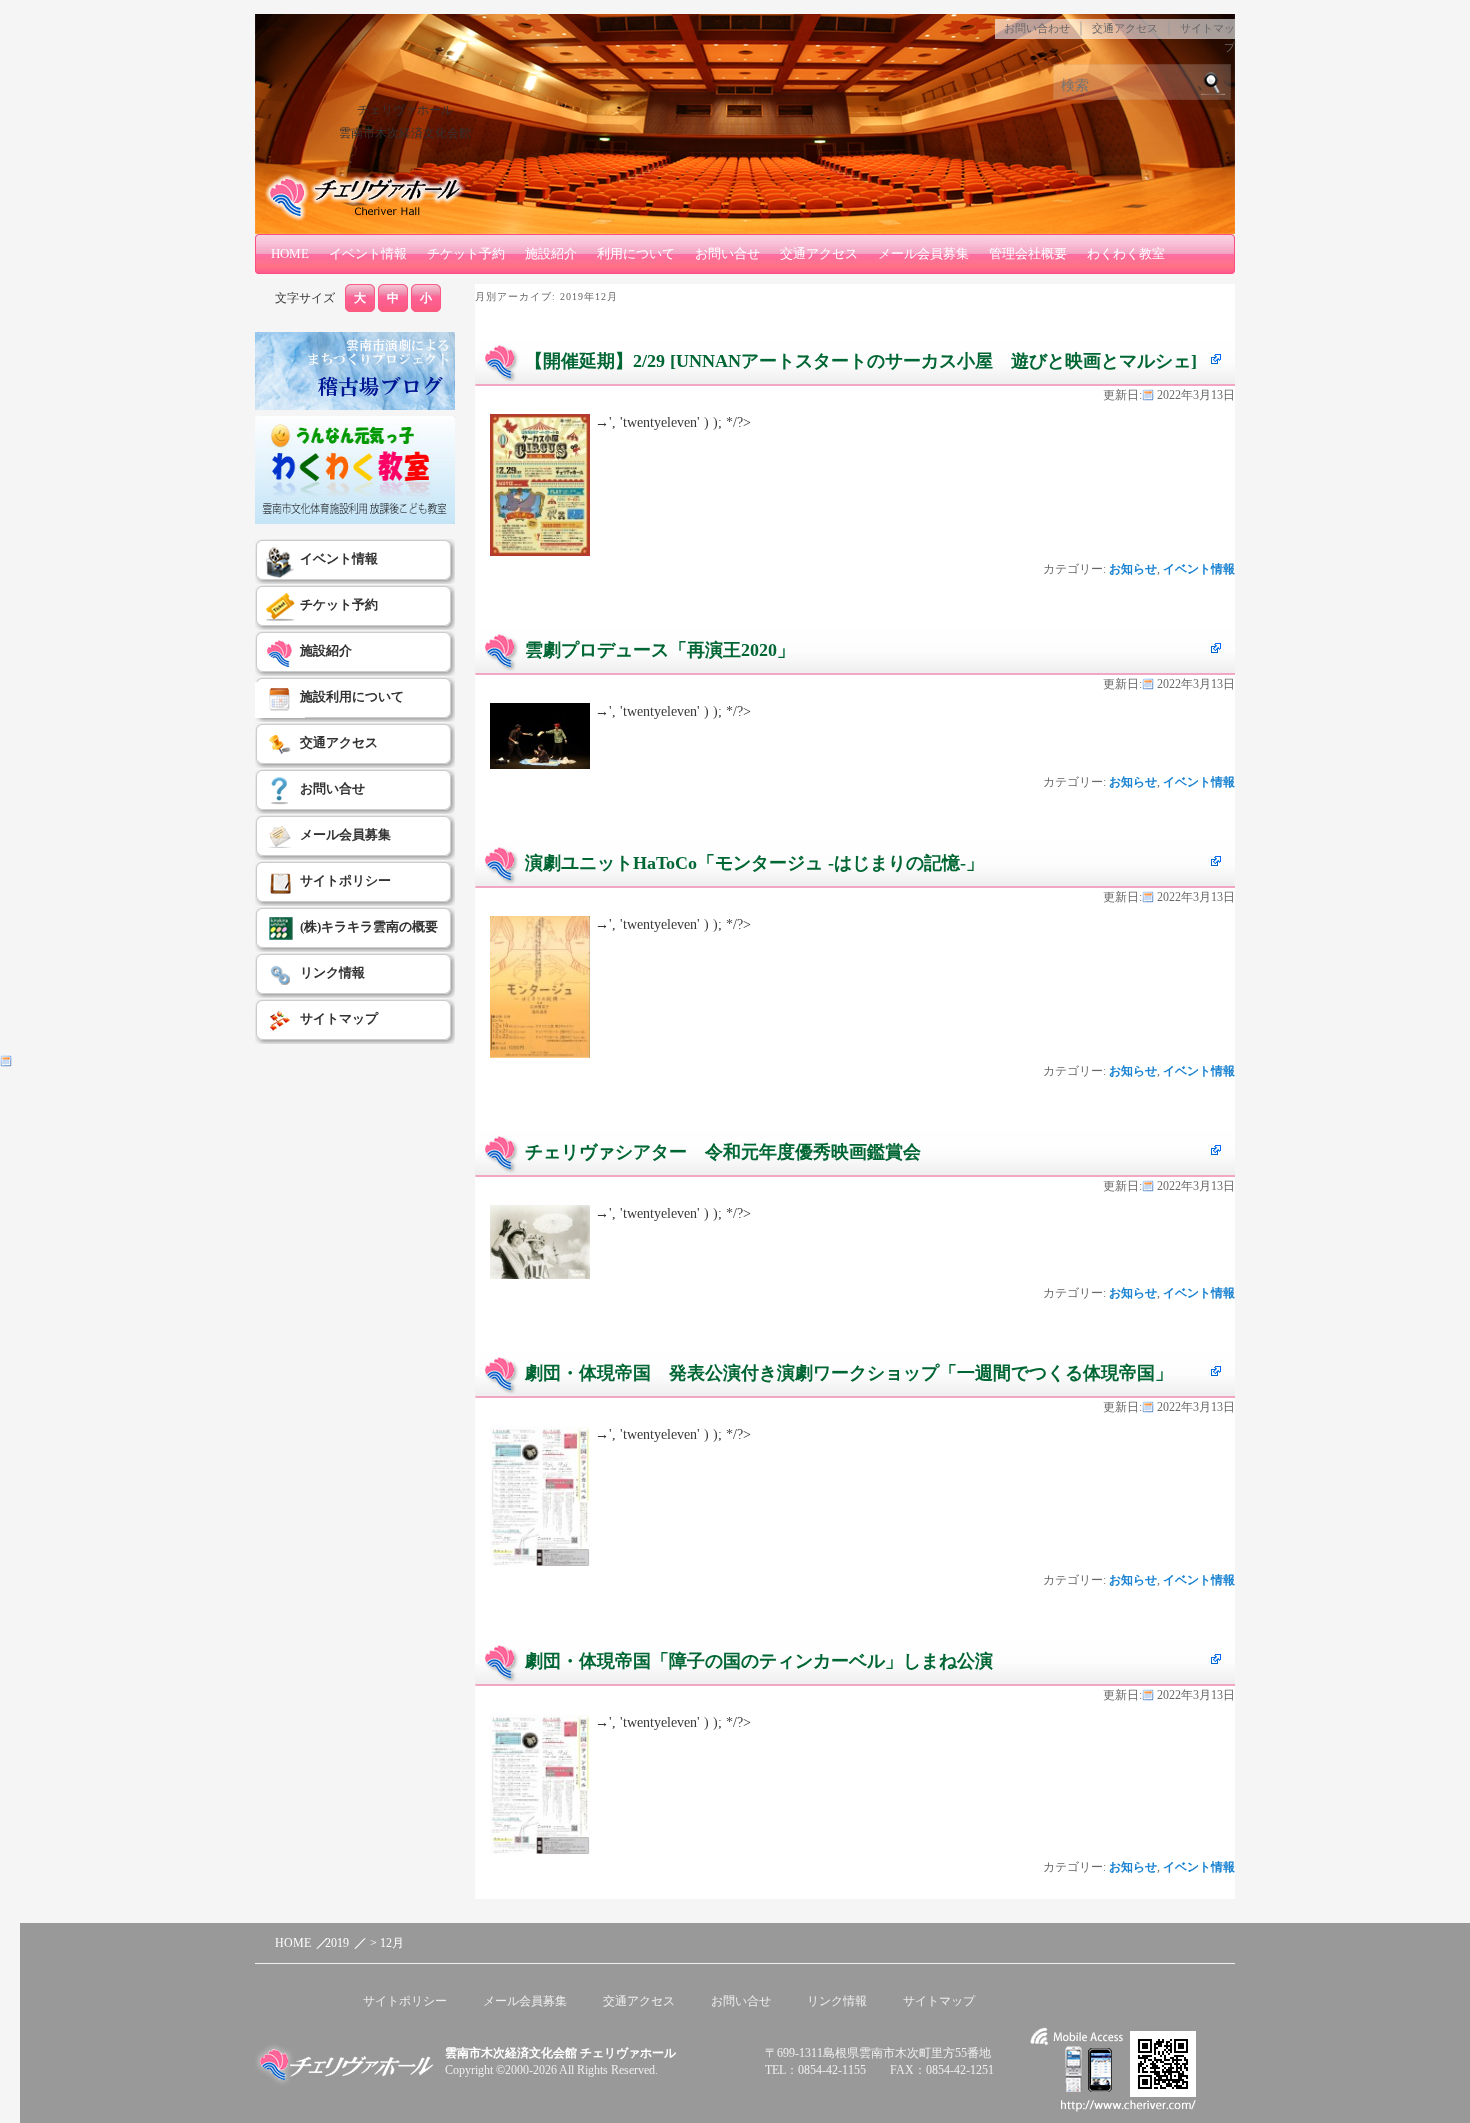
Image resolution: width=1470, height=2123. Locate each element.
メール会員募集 (923, 253)
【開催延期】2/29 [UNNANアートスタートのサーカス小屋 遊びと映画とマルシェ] (861, 361)
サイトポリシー (345, 880)
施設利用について (352, 696)
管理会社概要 (1028, 253)
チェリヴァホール (405, 110)
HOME (290, 253)
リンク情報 (332, 972)
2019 (337, 1943)
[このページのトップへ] (1155, 1943)
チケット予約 (466, 253)
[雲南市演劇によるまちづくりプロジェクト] (355, 406)
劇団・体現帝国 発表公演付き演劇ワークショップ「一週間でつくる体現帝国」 (849, 1373)
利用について (636, 253)
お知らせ (1133, 569)
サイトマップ (339, 1018)
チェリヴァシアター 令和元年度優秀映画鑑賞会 (723, 1152)
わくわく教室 (1126, 253)
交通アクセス (1125, 28)
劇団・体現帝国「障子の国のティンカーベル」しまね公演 (759, 1661)
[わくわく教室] (355, 520)
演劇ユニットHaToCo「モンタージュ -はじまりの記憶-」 (754, 863)
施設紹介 (551, 253)
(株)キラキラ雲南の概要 (369, 926)
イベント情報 (368, 253)
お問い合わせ (1037, 28)
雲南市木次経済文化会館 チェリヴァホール (560, 2053)
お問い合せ (727, 253)
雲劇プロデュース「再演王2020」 (660, 650)
